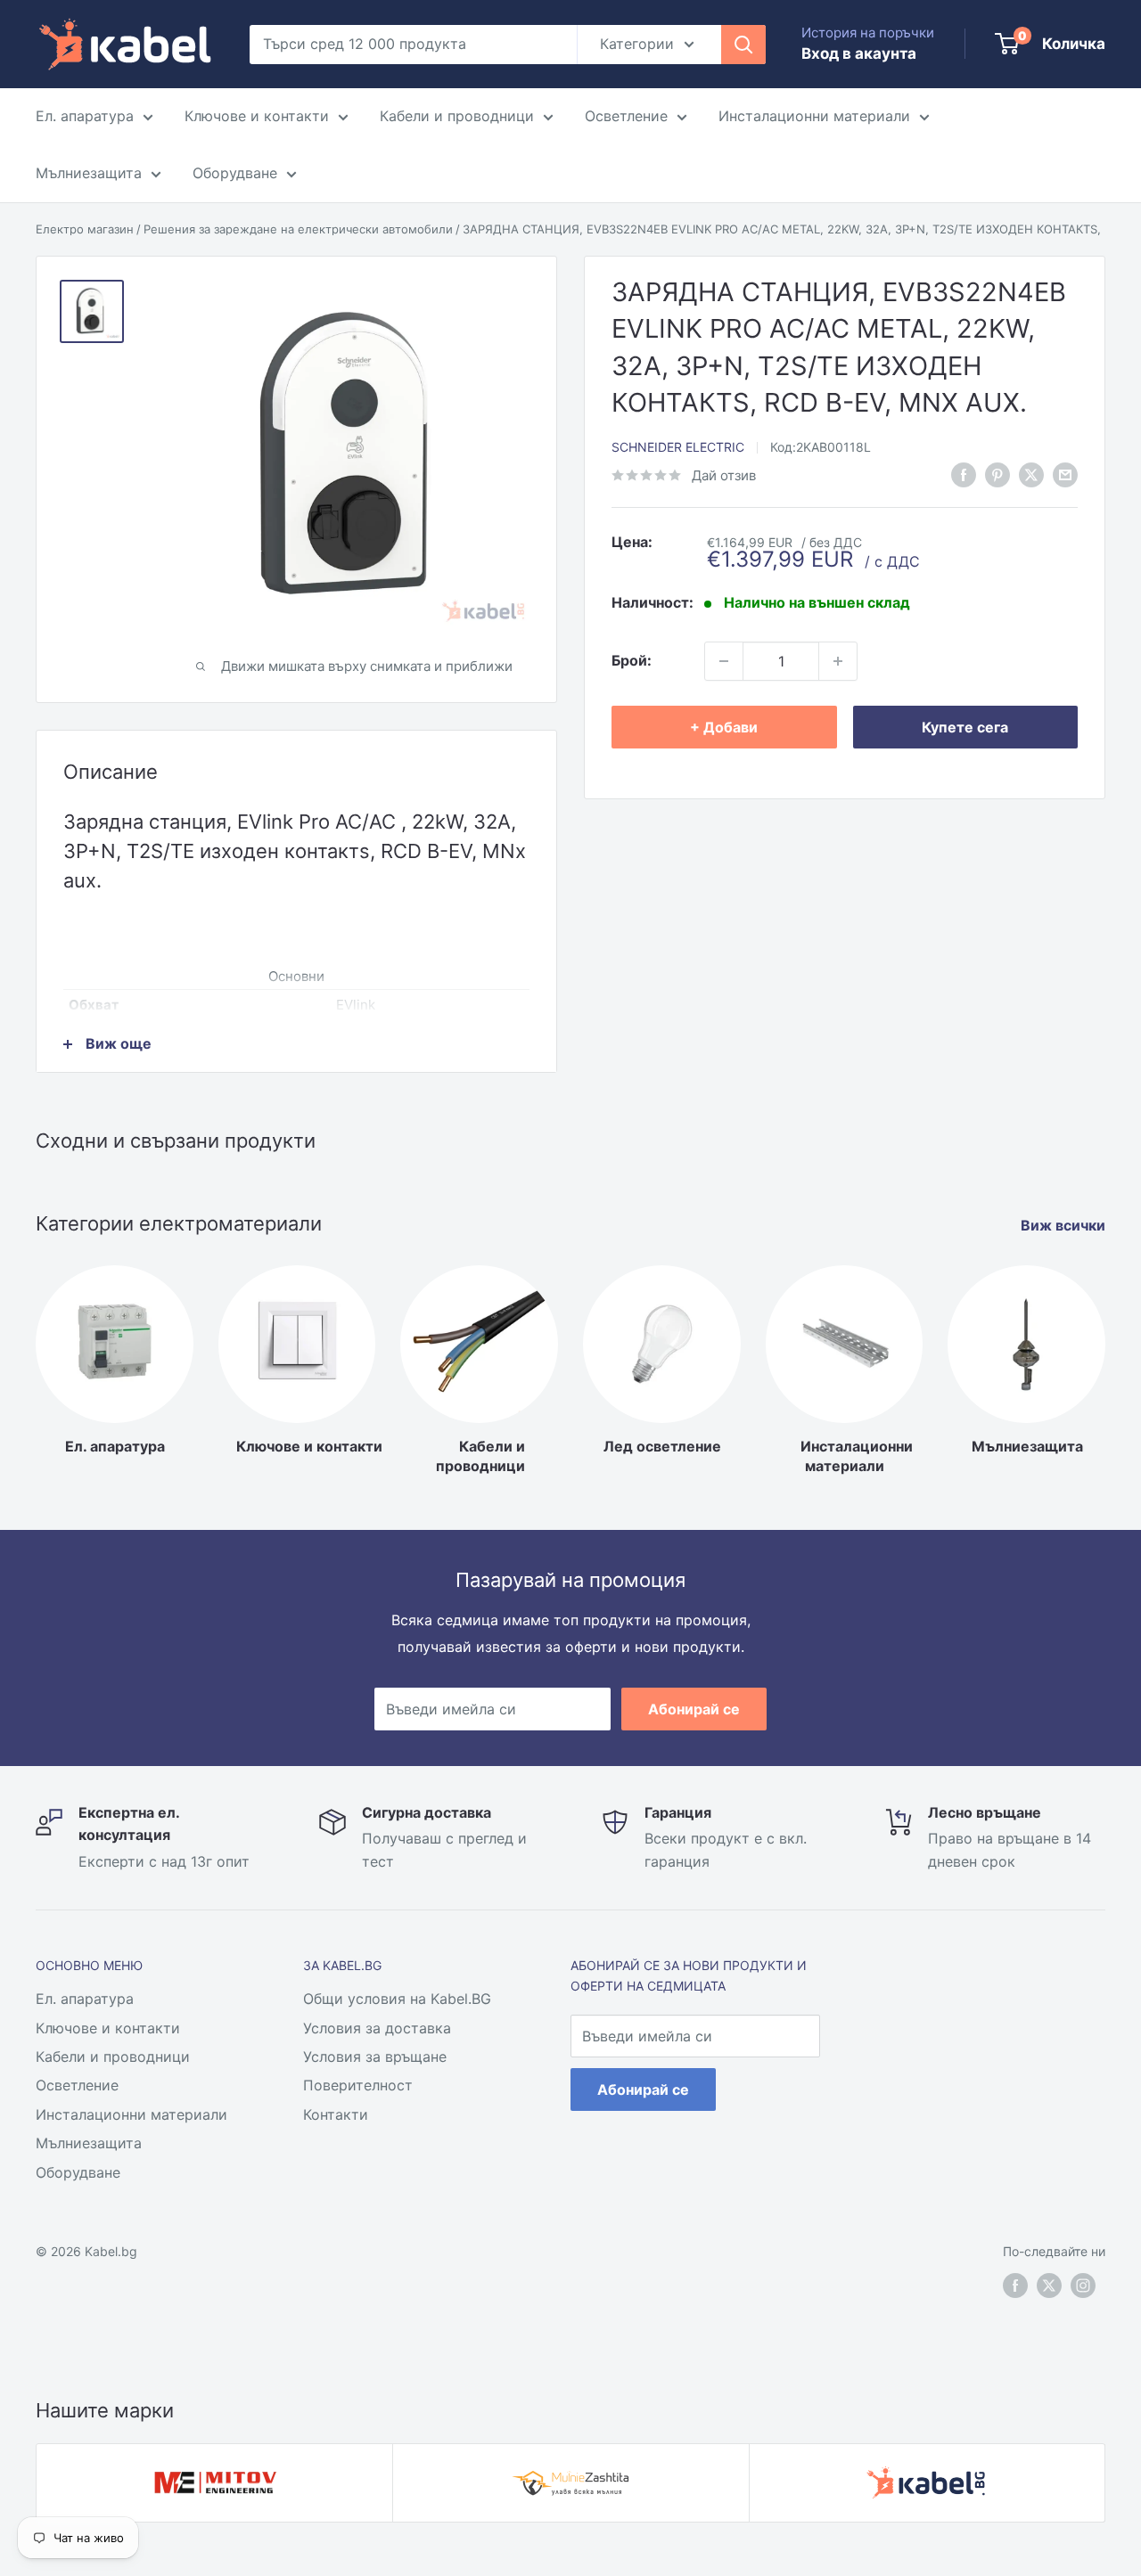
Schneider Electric (678, 448)
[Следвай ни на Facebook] (1015, 2286)
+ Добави (724, 727)
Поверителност (358, 2085)
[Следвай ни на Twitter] (1049, 2286)
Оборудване (235, 173)
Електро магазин (85, 229)
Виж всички (1065, 1225)
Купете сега (965, 727)
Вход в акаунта (859, 53)
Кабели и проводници (457, 116)
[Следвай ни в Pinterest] (997, 474)
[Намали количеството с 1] (724, 661)
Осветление (626, 116)
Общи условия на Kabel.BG (397, 1999)
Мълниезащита (89, 173)
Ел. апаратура (85, 116)
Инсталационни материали (814, 116)
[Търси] (743, 45)
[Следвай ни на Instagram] (1083, 2286)
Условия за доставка (377, 2028)
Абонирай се (694, 1709)
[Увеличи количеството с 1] (838, 661)
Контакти (336, 2114)
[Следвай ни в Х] (1031, 474)
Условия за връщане (375, 2057)
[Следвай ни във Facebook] (964, 474)
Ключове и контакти (257, 116)
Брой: (632, 660)
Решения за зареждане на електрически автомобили (298, 229)
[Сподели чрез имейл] (1065, 474)
